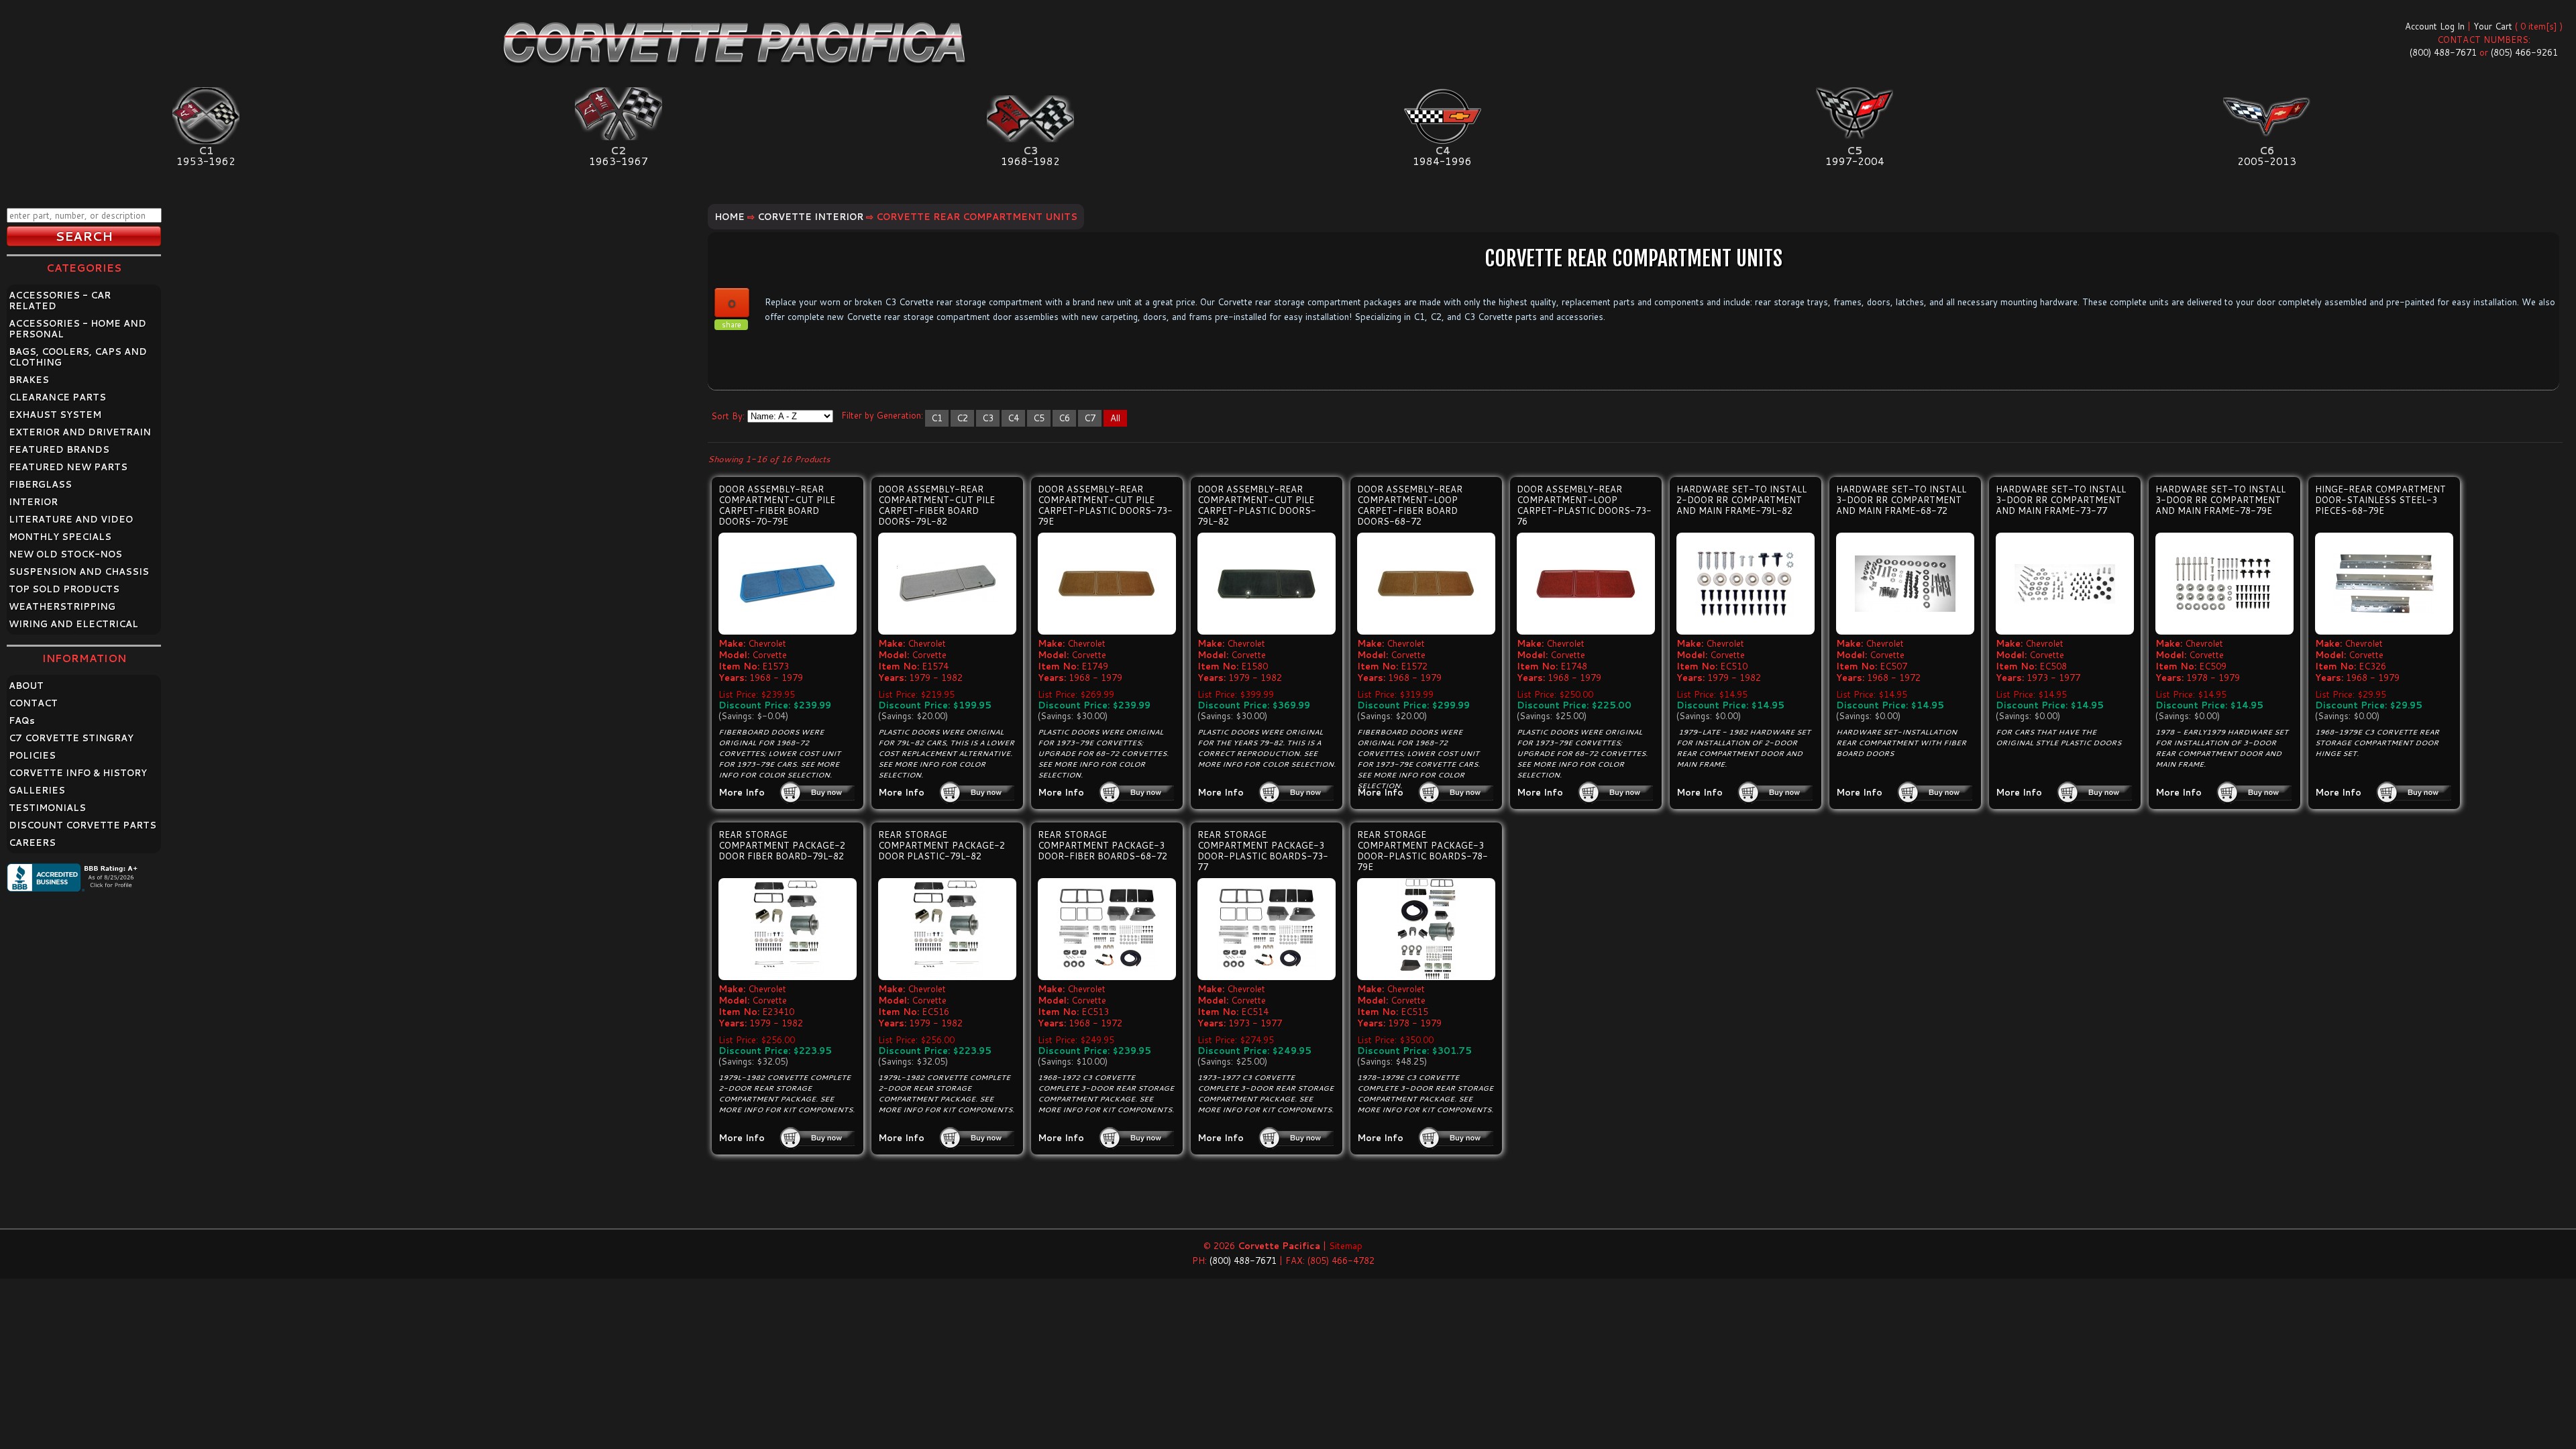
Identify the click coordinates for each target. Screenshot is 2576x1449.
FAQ (22, 720)
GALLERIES (37, 790)
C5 (1039, 418)
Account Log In (2435, 26)
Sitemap (1346, 1246)
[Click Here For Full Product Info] (788, 584)
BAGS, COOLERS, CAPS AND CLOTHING (78, 357)
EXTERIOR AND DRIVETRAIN (80, 432)
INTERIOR (33, 502)
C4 (1013, 418)
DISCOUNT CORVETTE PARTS (83, 825)
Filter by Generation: (882, 415)
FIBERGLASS (40, 484)
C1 (937, 418)
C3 (988, 418)
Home (730, 217)
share (732, 325)
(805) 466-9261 (2524, 52)
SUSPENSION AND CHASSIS (79, 572)
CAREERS (32, 843)
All (1115, 418)
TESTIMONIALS (47, 808)
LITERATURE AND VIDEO (71, 519)
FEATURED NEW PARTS (68, 467)
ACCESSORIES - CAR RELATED (60, 301)
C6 (1064, 418)
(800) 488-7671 (2443, 52)
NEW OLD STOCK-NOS (65, 554)
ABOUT (26, 686)
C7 (1090, 418)
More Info (742, 792)
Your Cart (2493, 26)
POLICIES (32, 755)
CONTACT (33, 703)
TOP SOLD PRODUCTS (64, 589)
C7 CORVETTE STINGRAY (71, 738)
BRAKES (29, 380)
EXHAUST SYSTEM (55, 415)
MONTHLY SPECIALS (60, 537)
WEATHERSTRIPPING (62, 606)
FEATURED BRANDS (59, 449)
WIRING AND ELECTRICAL (73, 624)
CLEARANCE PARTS (57, 397)
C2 (962, 418)
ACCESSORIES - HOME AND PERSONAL (77, 329)
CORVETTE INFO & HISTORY (78, 773)
